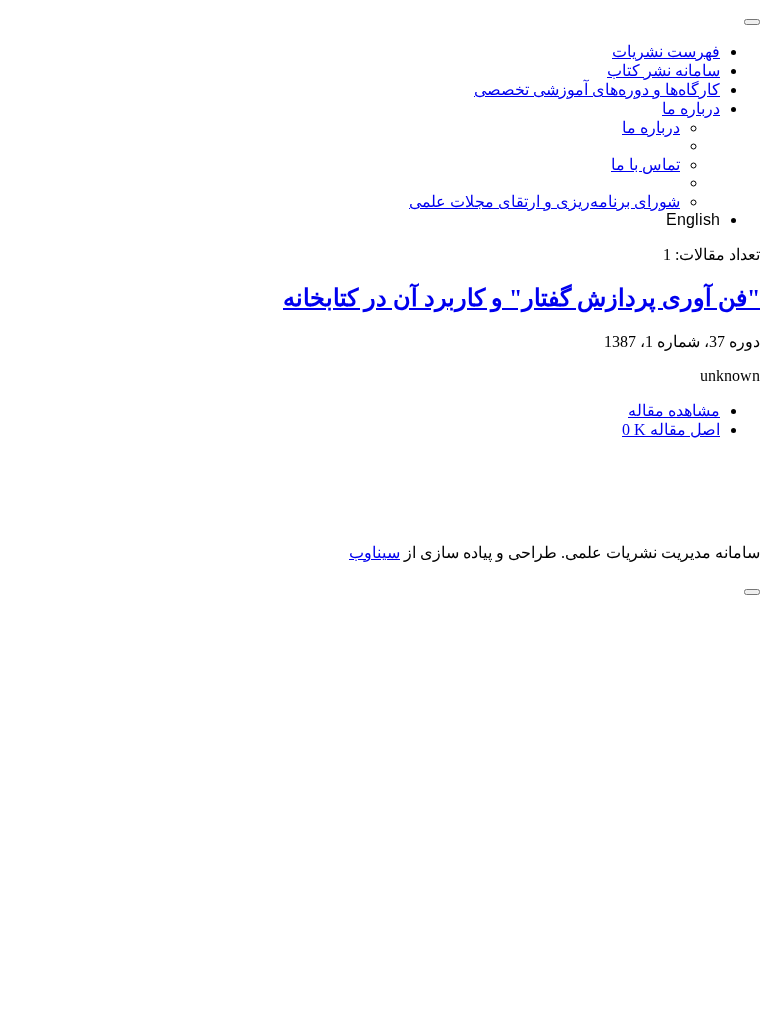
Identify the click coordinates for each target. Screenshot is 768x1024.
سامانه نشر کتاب (663, 70)
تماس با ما (645, 164)
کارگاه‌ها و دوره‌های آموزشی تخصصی (597, 89)
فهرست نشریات (666, 51)
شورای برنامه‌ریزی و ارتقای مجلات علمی (544, 201)
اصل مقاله (671, 429)
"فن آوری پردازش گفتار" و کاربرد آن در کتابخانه (521, 298)
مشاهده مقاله (674, 410)
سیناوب (374, 552)
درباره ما (691, 108)
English (693, 219)
